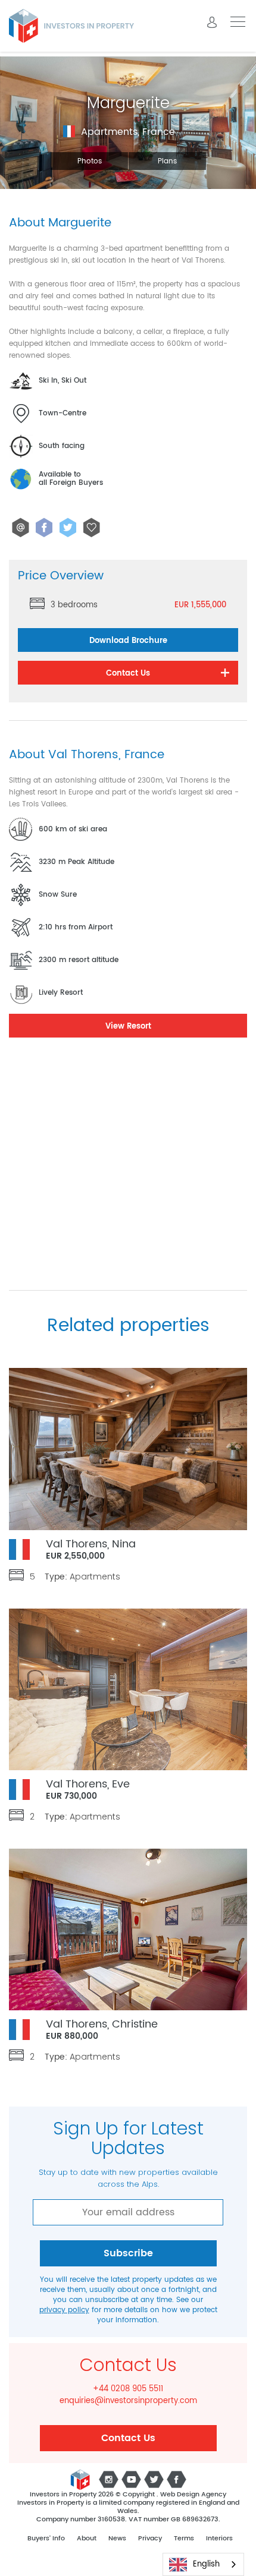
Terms (184, 2539)
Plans (167, 161)
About (87, 2539)
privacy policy (64, 2310)
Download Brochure (128, 641)
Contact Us (128, 2438)
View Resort (128, 1027)
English (206, 2564)
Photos (90, 161)
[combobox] (203, 2564)
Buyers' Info (46, 2539)
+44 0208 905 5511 (128, 2389)
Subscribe (128, 2253)
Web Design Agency (193, 2495)
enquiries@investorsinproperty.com (128, 2401)
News (117, 2539)
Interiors (219, 2539)
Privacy (150, 2539)
